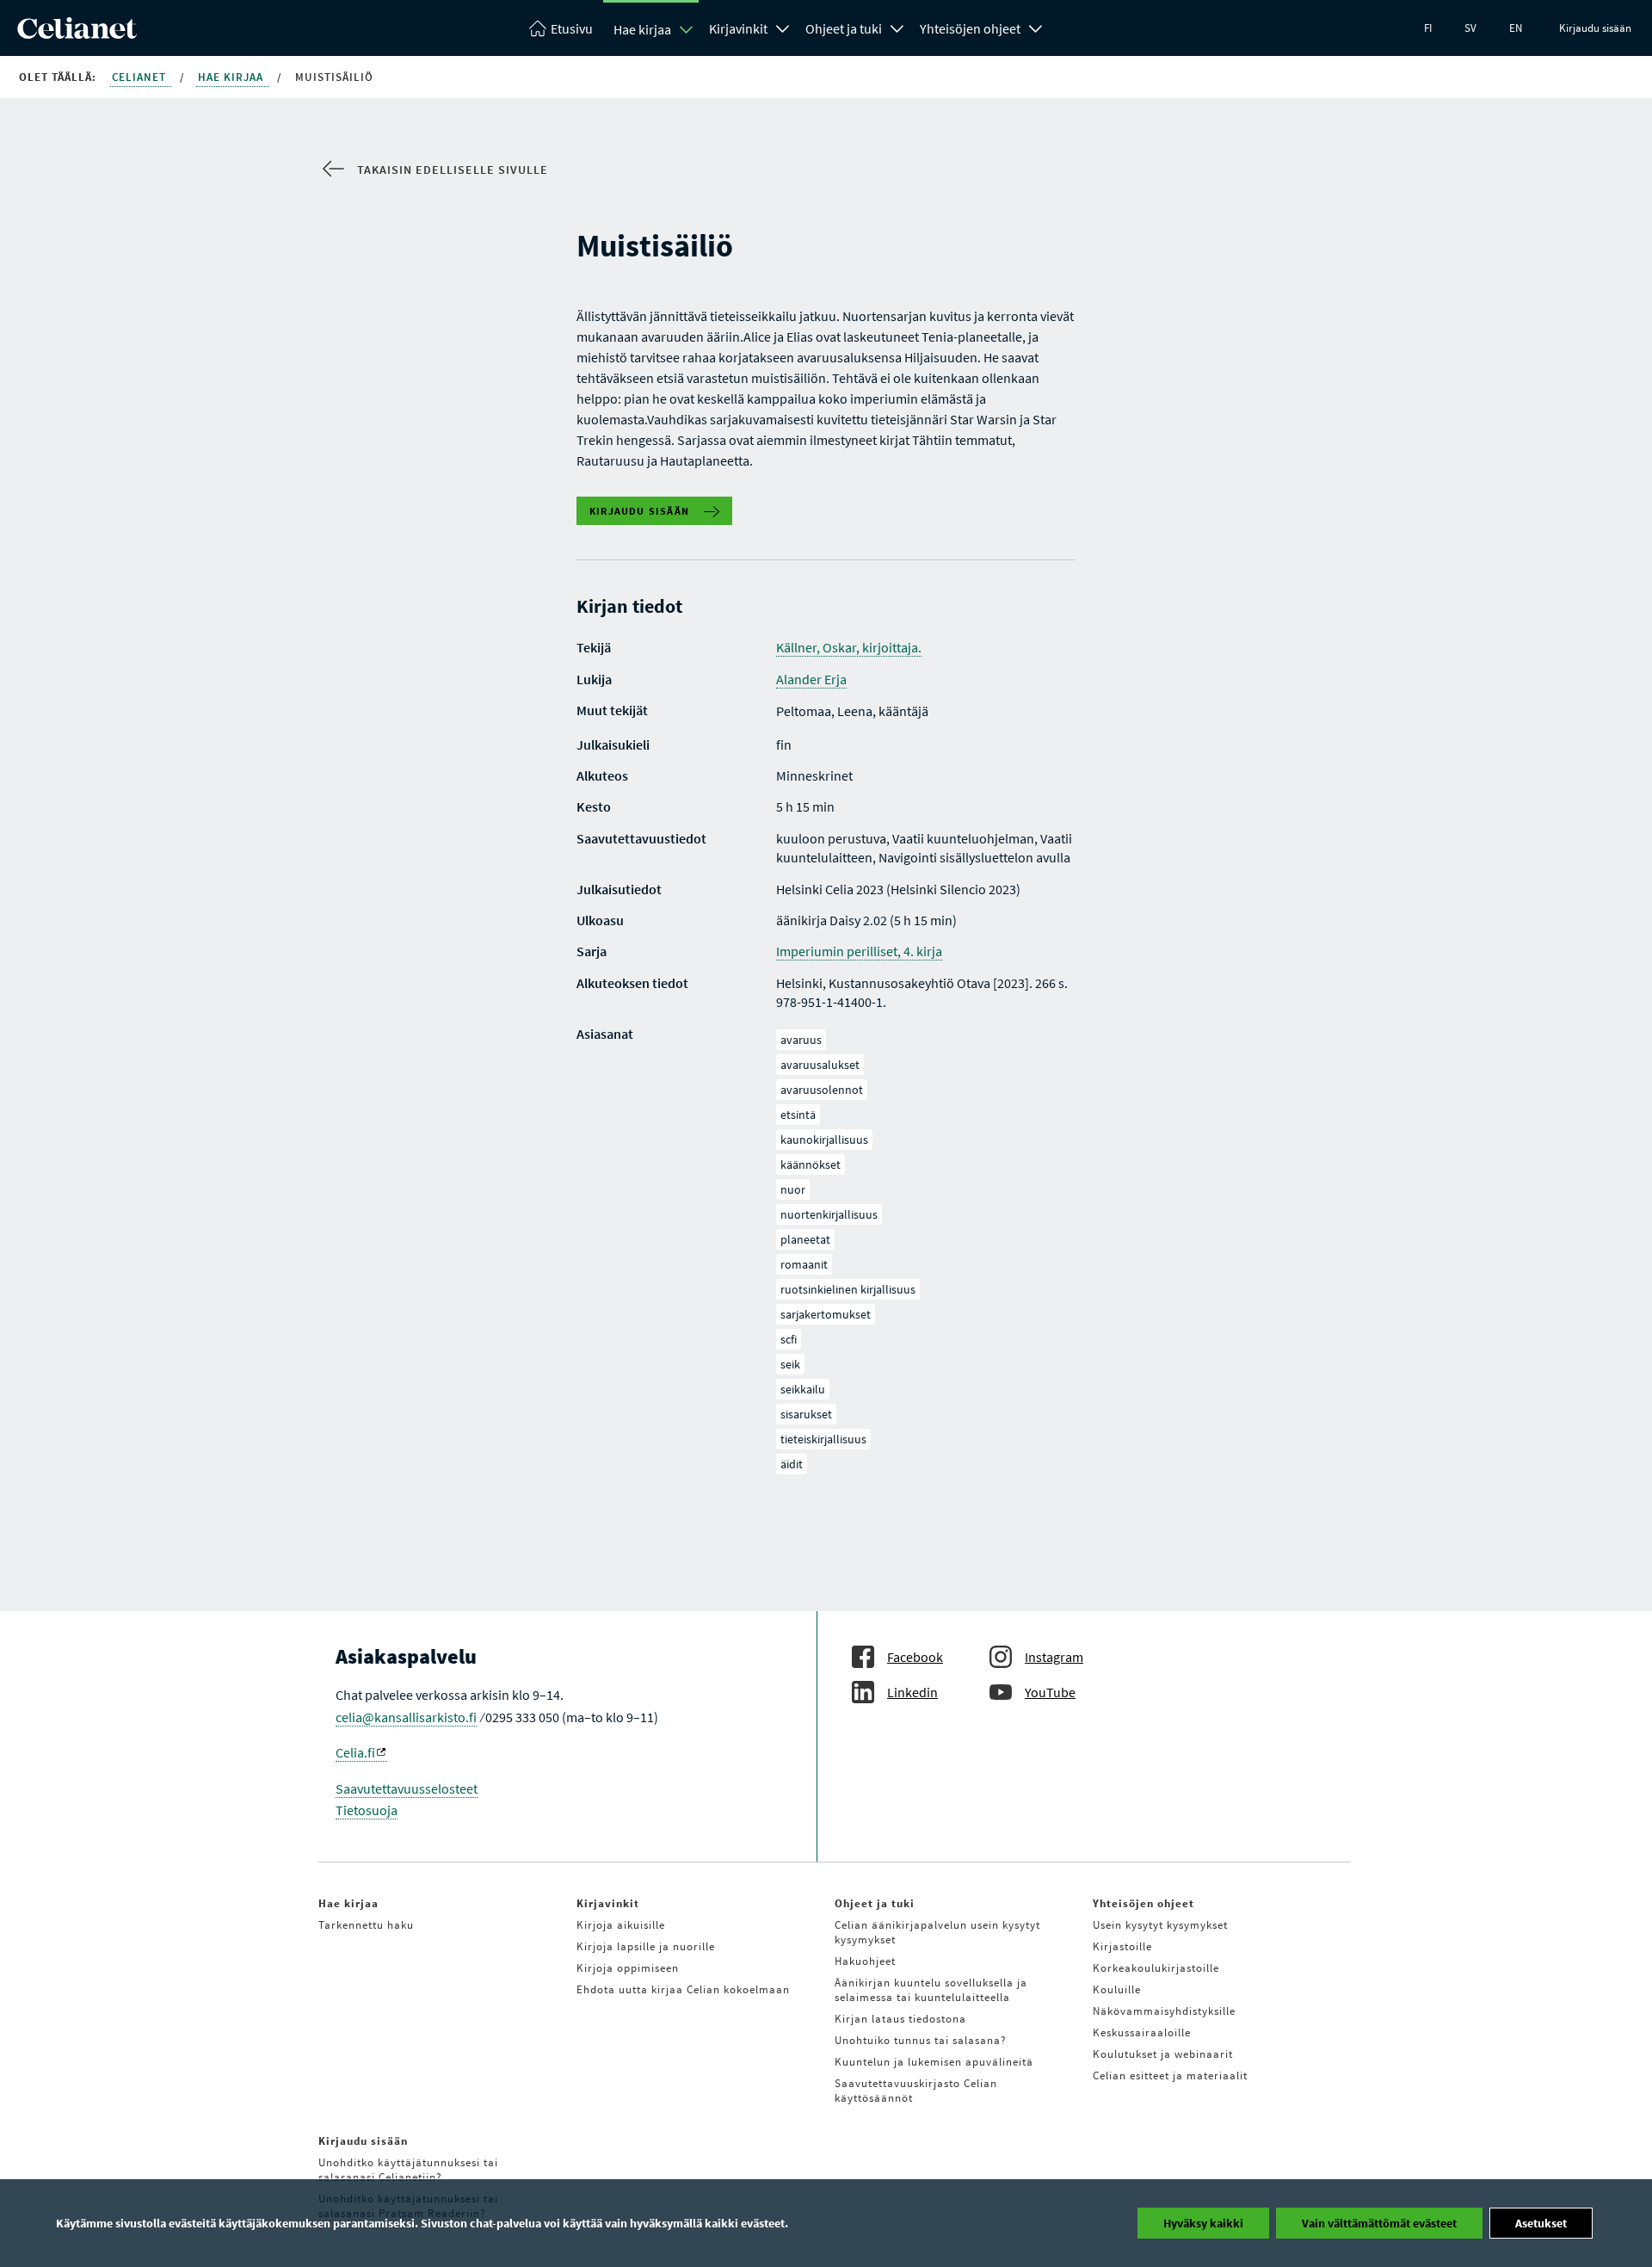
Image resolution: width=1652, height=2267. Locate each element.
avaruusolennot (822, 1090)
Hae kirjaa (642, 29)
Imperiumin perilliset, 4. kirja (859, 951)
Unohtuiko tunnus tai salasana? (921, 2040)
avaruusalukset (820, 1065)
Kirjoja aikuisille (621, 1925)
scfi (789, 1339)
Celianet (141, 77)
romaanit (804, 1264)
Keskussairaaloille (1142, 2032)
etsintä (798, 1115)
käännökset (811, 1164)
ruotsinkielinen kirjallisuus (848, 1289)
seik (790, 1364)
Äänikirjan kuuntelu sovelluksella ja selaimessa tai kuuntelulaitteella (931, 1990)
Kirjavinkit (738, 28)
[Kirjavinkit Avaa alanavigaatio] (783, 27)
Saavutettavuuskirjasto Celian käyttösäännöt (916, 2091)
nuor (793, 1189)
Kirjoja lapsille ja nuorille (646, 1946)
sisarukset (806, 1414)
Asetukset (1541, 2223)
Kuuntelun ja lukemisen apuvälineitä (934, 2062)
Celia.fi (355, 1752)
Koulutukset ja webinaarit (1163, 2054)
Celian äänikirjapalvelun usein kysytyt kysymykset (937, 1932)
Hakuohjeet (865, 1961)
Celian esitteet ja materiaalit (1170, 2076)
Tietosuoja (367, 1810)
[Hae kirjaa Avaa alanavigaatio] (687, 29)
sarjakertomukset (826, 1314)
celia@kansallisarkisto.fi (406, 1717)
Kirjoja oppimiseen (628, 1968)
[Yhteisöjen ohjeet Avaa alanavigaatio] (1036, 27)
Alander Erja (811, 679)
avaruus (801, 1040)
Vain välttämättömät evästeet (1379, 2223)
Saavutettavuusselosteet (407, 1788)
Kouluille (1117, 1989)
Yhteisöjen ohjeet (970, 28)
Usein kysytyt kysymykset (1160, 1925)
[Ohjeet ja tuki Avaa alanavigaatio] (897, 27)
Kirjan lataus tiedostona (900, 2019)
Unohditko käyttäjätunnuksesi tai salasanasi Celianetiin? (408, 2170)
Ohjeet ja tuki (844, 28)
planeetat (805, 1239)
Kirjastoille (1122, 1946)
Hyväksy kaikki (1203, 2223)
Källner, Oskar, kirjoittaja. (849, 647)
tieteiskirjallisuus (823, 1439)
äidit (792, 1464)
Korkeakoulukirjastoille (1156, 1968)
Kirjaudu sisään (1595, 28)
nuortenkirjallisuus (829, 1214)
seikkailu (803, 1389)
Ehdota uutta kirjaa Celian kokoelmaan (683, 1989)
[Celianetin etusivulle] (77, 34)
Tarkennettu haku (366, 1925)
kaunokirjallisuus (824, 1140)
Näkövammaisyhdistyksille (1164, 2011)
